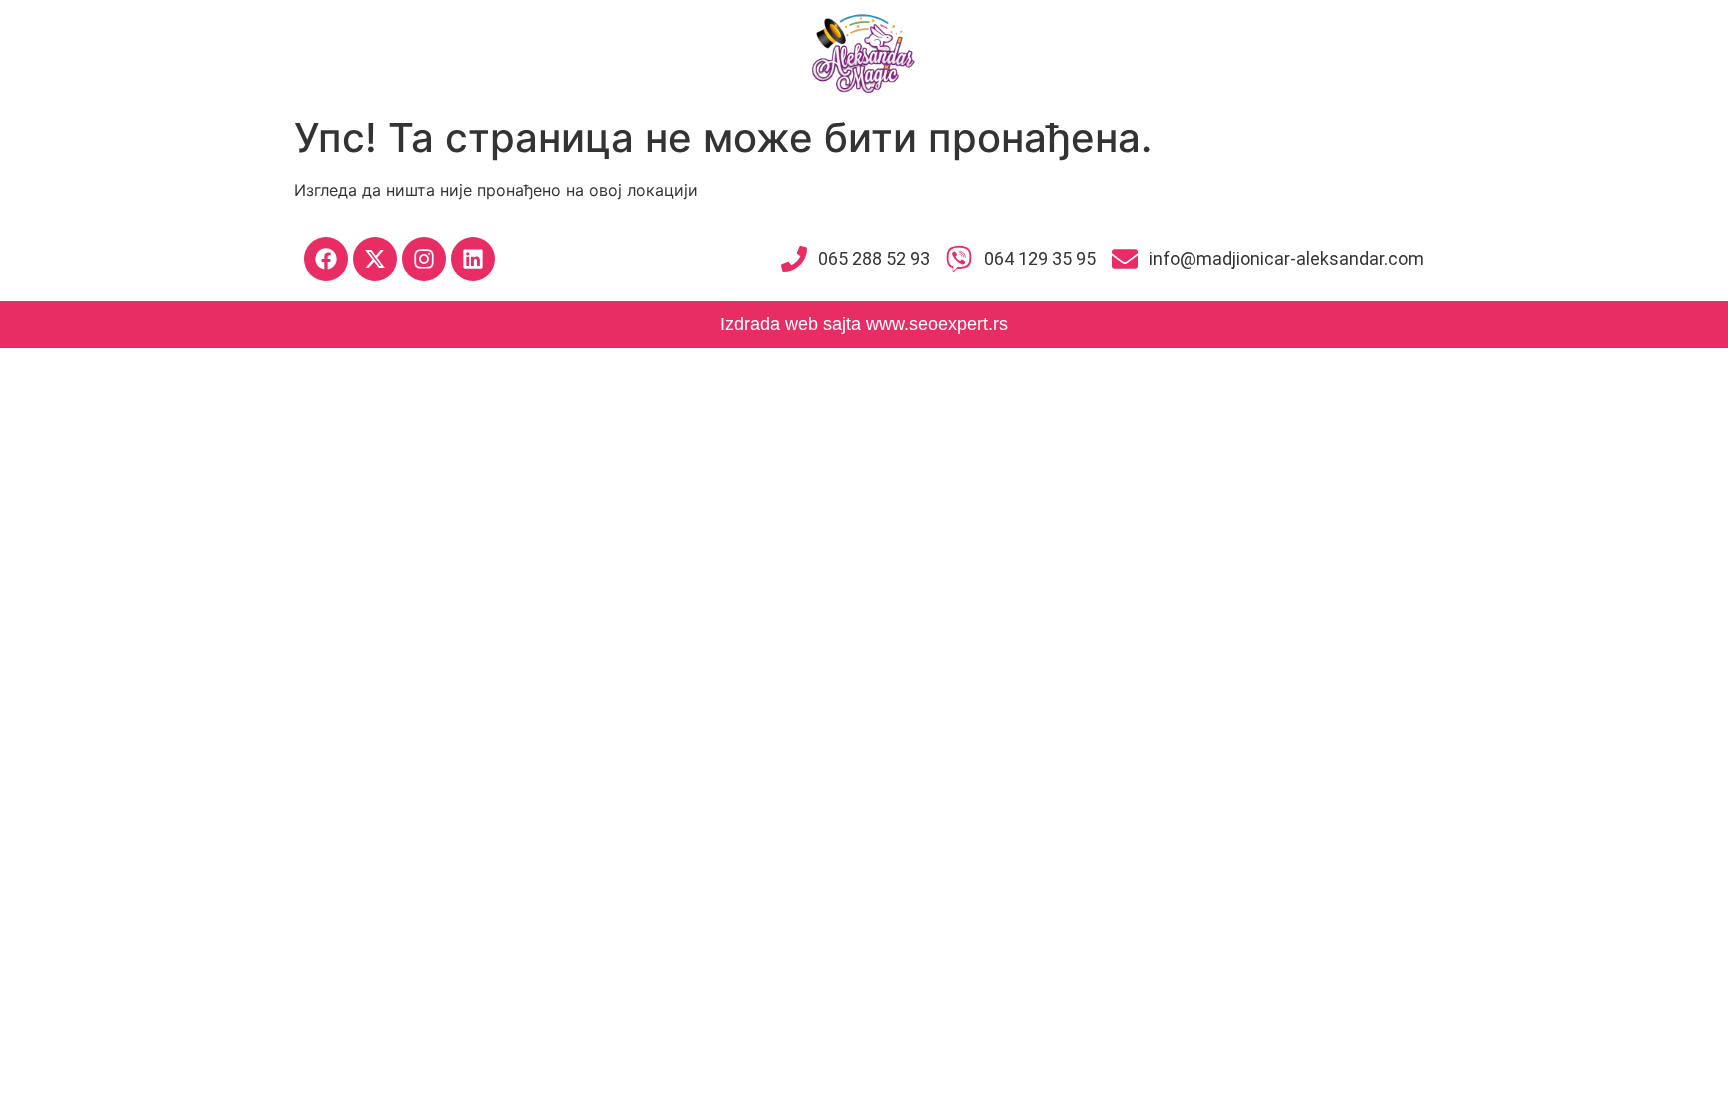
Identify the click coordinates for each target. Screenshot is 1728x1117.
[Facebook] (326, 259)
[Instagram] (424, 259)
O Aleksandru (349, 52)
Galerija (1390, 52)
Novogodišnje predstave (673, 52)
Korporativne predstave (1052, 52)
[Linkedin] (473, 259)
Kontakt (1483, 52)
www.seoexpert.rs (937, 324)
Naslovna (231, 52)
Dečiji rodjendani (491, 52)
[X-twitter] (375, 259)
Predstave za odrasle (1250, 52)
